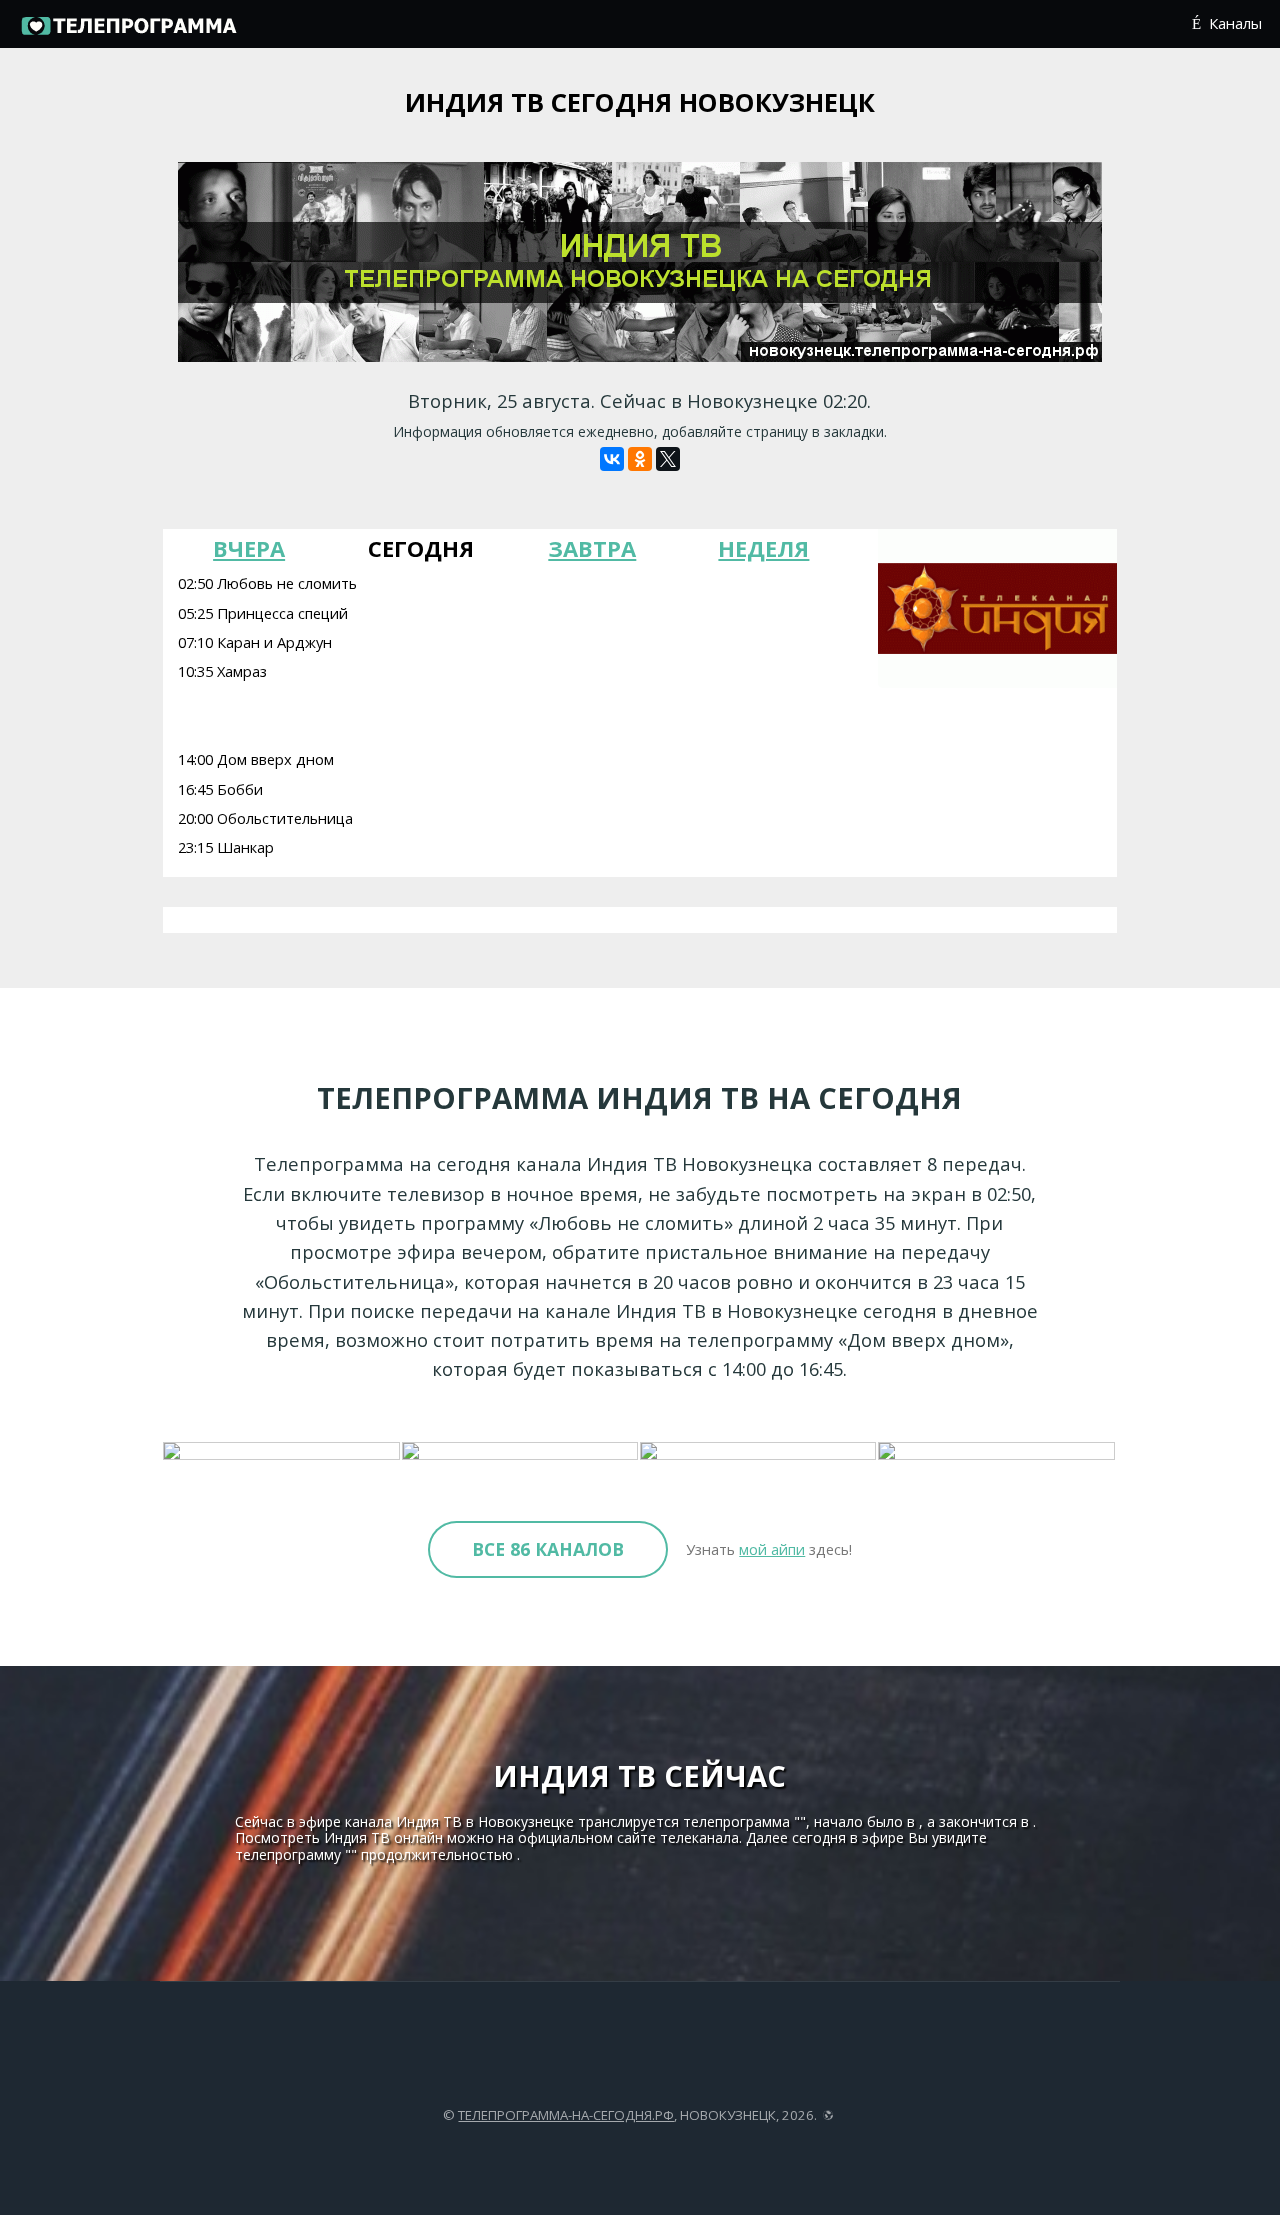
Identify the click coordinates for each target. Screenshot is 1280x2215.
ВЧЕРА (249, 548)
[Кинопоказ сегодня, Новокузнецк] (282, 1452)
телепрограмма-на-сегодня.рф (566, 2115)
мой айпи (772, 1549)
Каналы (1235, 23)
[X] (668, 459)
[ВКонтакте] (612, 459)
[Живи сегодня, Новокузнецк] (521, 1452)
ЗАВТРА (592, 548)
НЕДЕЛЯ (763, 548)
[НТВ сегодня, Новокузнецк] (997, 1452)
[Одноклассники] (640, 459)
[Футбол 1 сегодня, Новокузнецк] (759, 1452)
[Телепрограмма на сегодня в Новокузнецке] (128, 32)
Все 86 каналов (548, 1549)
